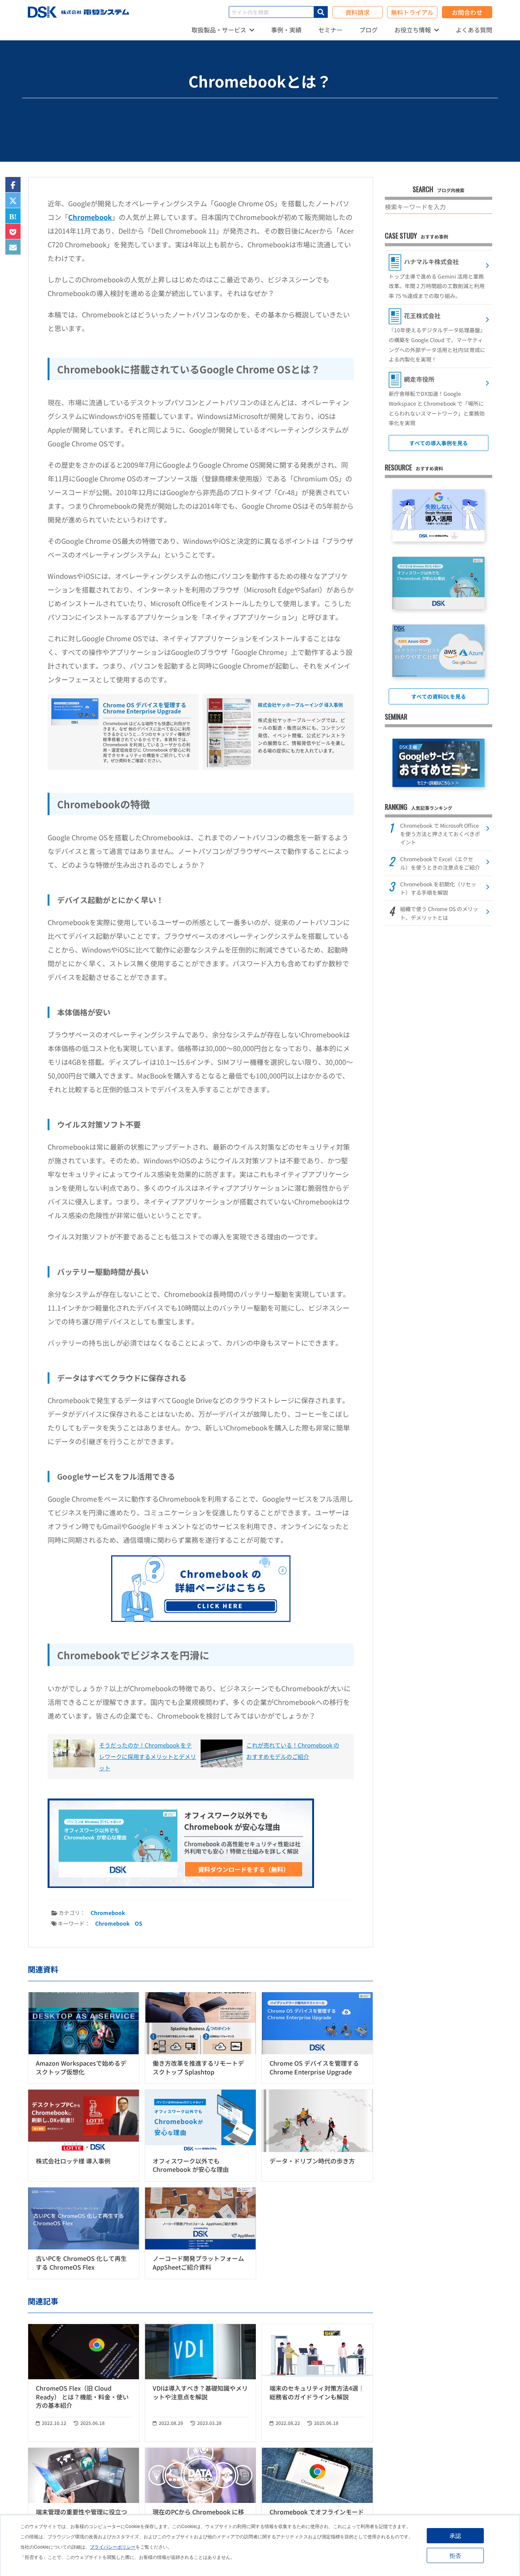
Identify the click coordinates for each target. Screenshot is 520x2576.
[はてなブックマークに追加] (13, 216)
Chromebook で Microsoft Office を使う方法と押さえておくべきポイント (440, 834)
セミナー (330, 30)
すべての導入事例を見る (439, 443)
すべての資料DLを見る (439, 696)
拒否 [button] (455, 2555)
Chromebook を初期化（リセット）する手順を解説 (438, 888)
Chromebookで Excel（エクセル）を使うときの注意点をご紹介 (440, 863)
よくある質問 (474, 30)
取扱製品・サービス (219, 30)
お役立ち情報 (413, 30)
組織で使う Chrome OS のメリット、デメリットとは (439, 913)
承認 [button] (455, 2535)
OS (139, 1923)
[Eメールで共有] (13, 248)
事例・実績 (286, 30)
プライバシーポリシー (113, 2547)
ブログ (368, 30)
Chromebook (90, 217)
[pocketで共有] (13, 232)
